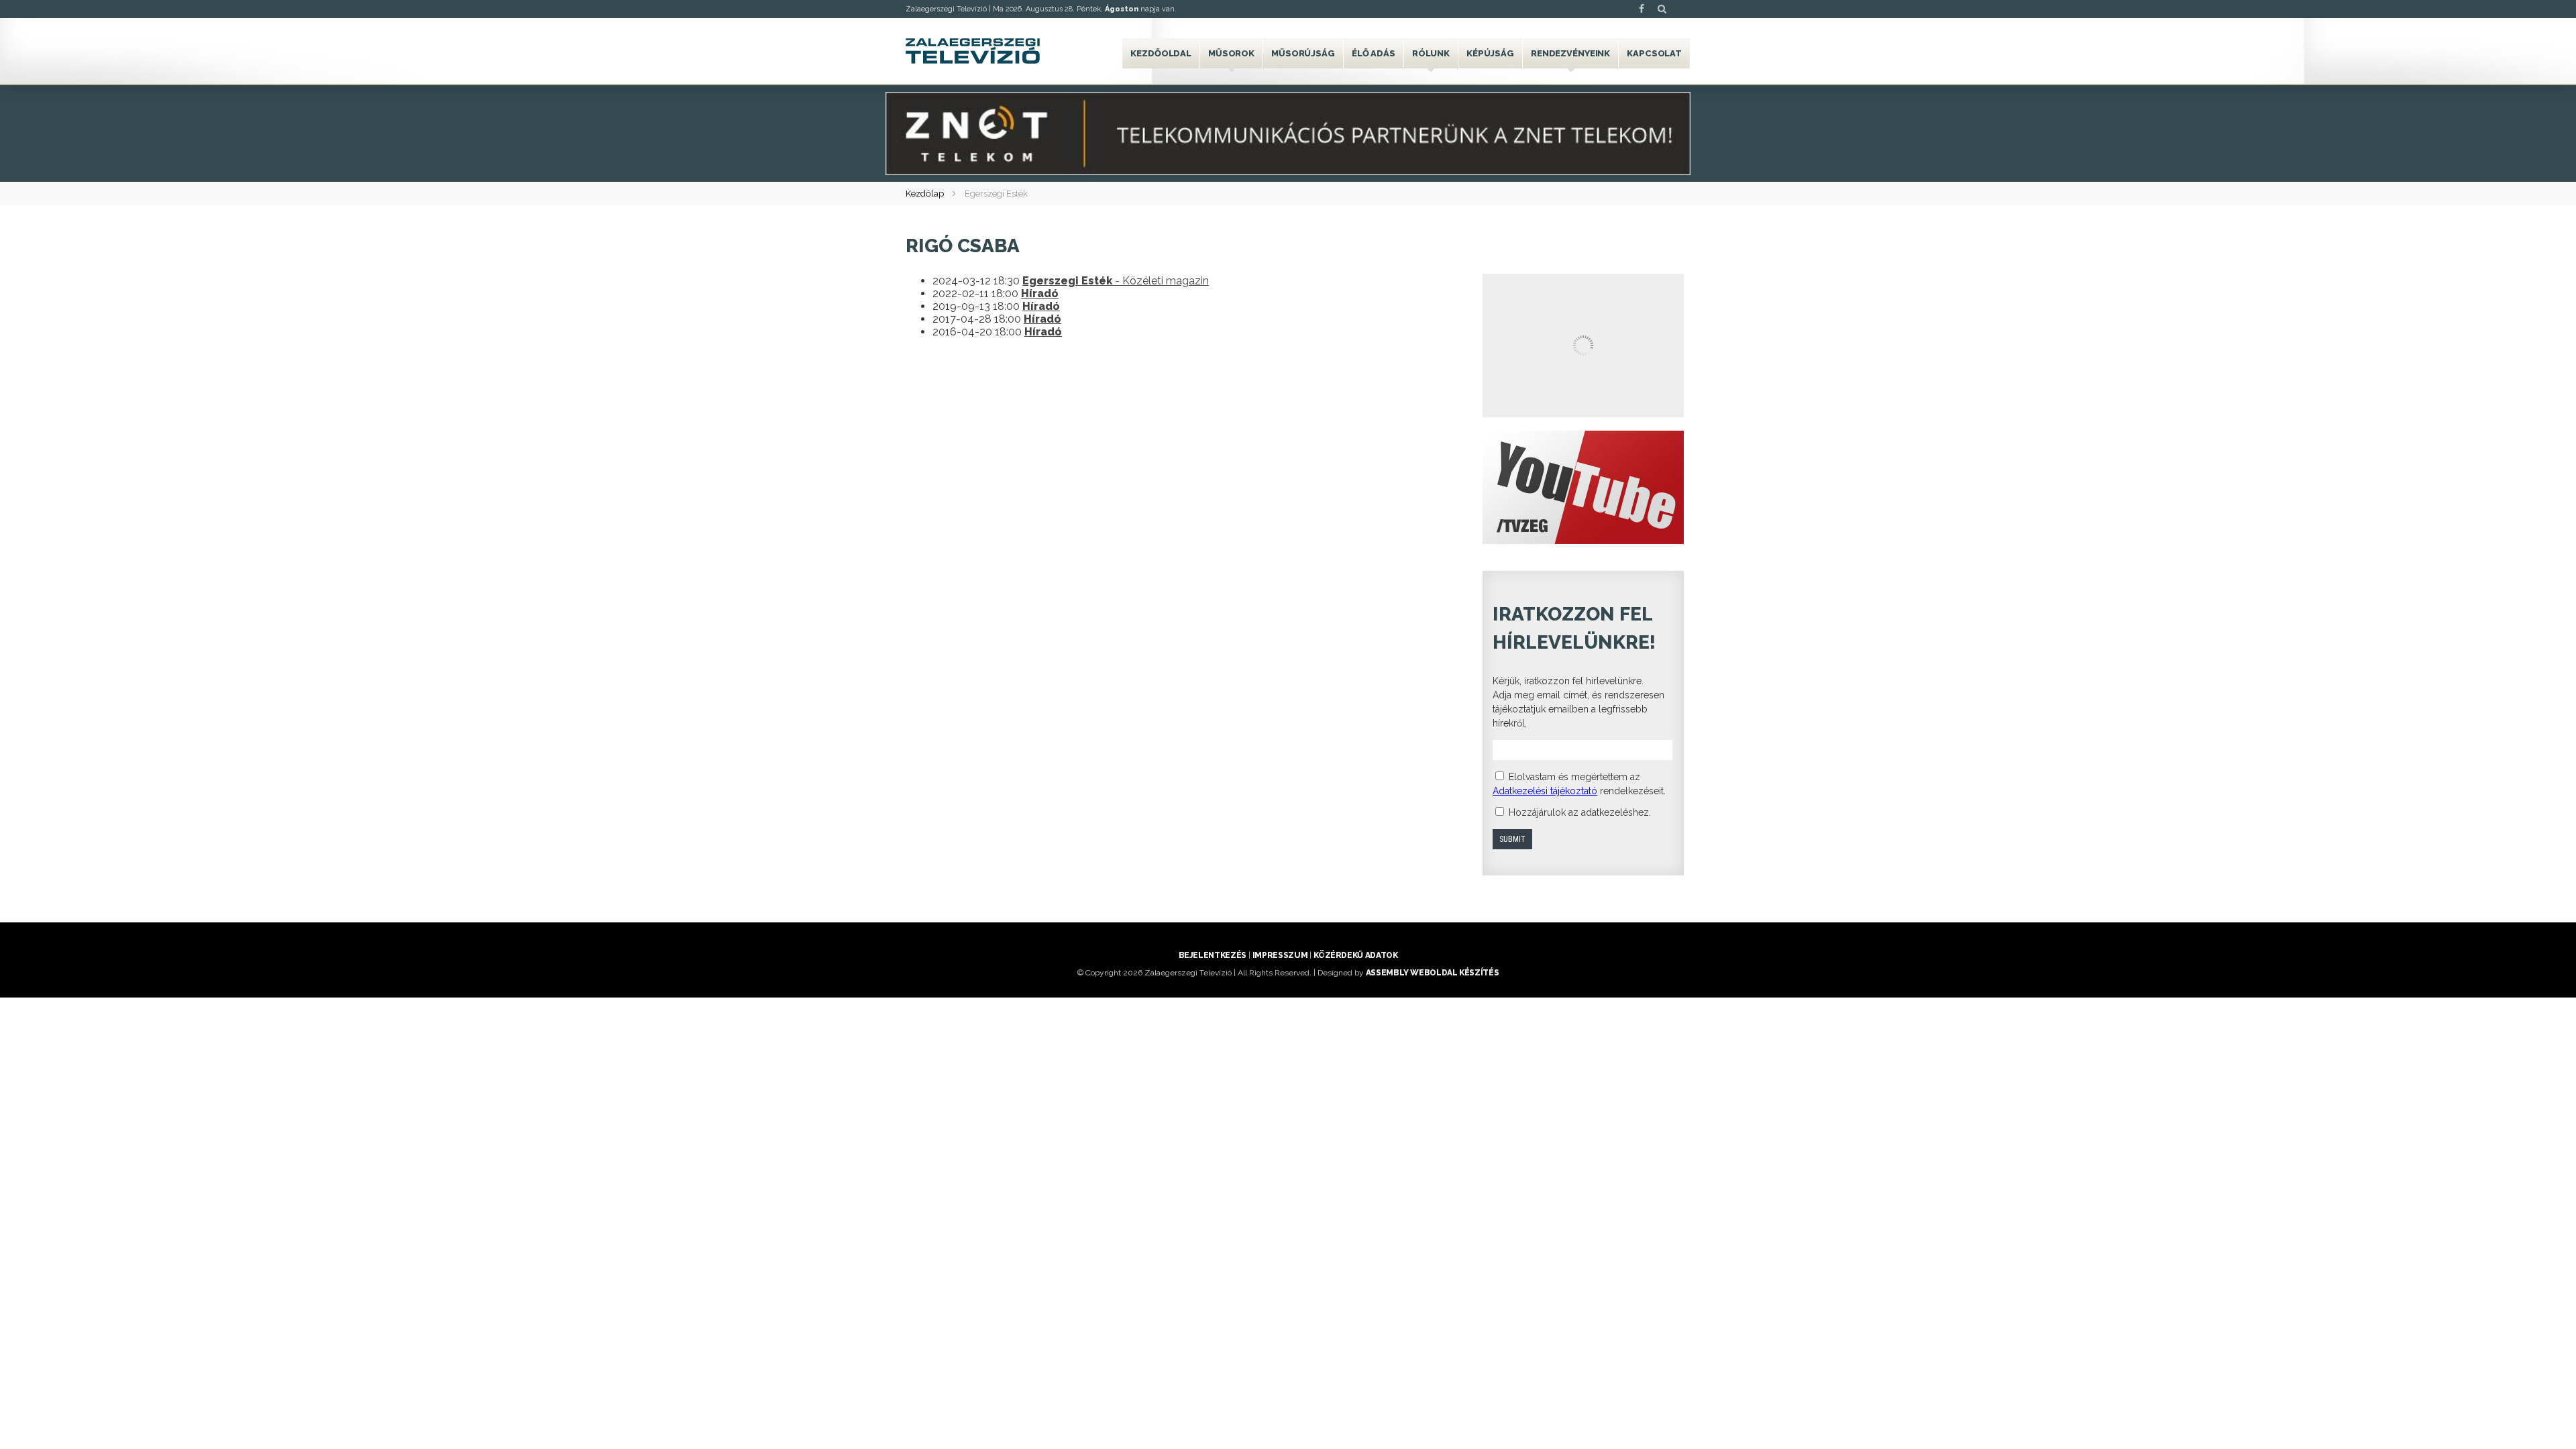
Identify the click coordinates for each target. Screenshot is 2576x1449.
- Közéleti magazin (1116, 281)
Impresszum (1280, 955)
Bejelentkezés (1213, 955)
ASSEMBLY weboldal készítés (1433, 973)
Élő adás (1374, 53)
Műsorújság (1303, 53)
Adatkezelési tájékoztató (1545, 791)
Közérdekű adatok (1355, 955)
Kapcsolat (1654, 53)
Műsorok (1231, 53)
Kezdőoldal (1161, 53)
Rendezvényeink (1570, 53)
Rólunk (1431, 53)
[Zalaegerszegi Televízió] (973, 51)
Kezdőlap (925, 194)
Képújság (1490, 53)
